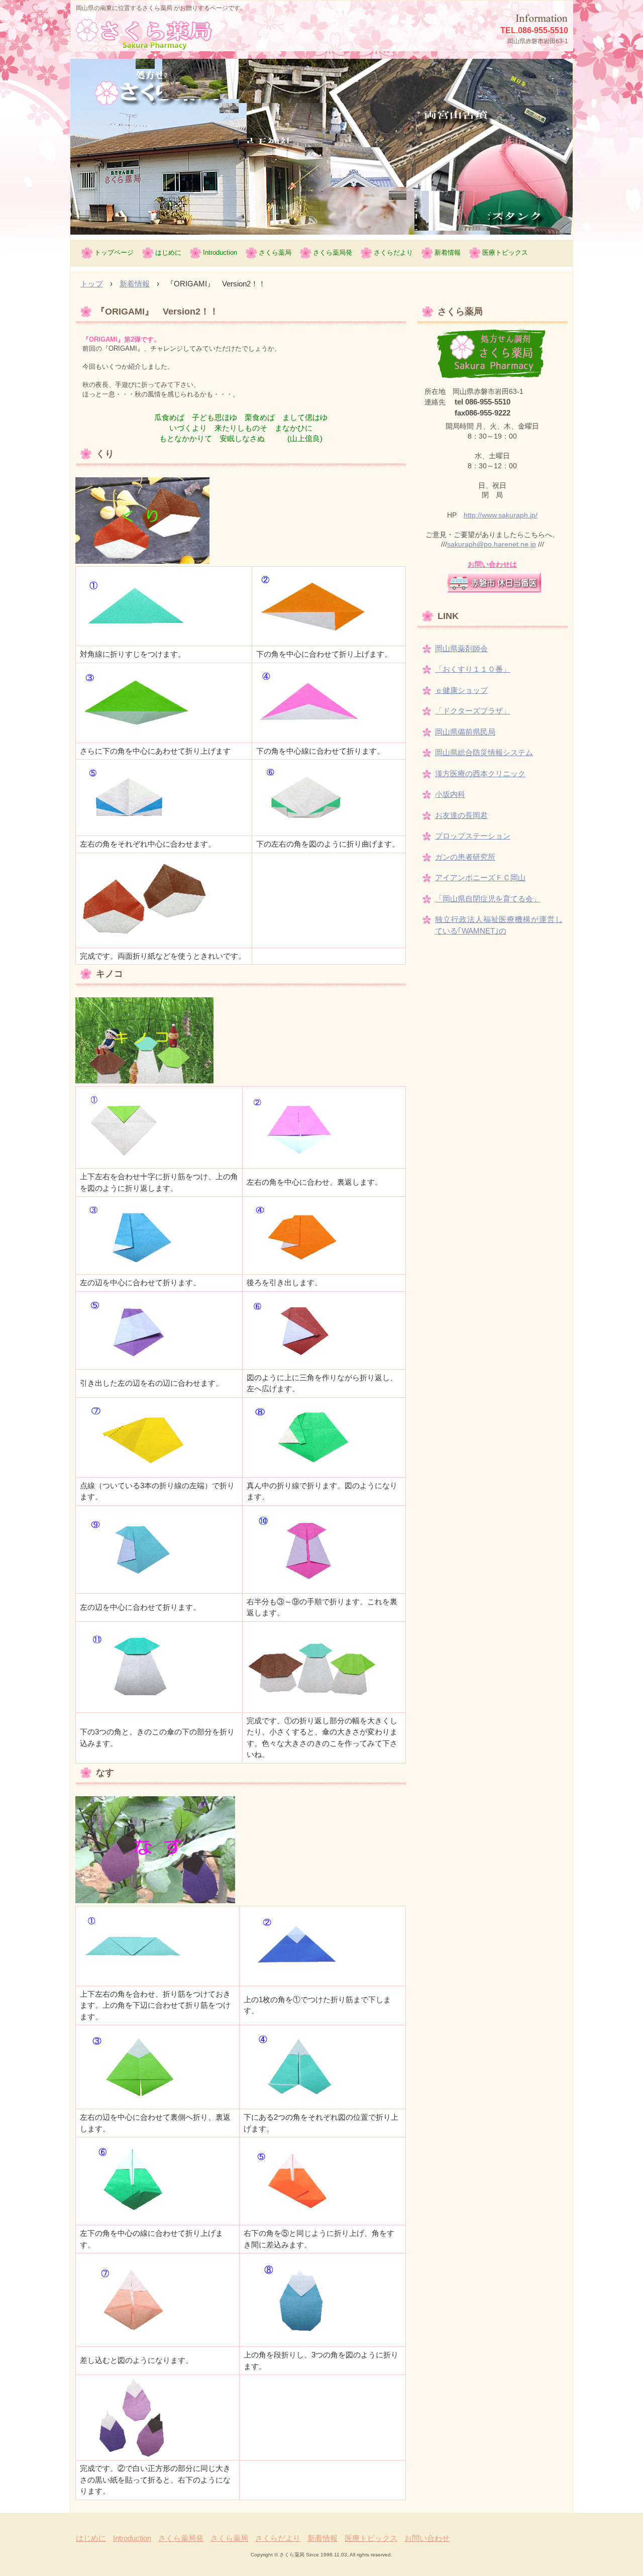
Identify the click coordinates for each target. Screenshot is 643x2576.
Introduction (220, 252)
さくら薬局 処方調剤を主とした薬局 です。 (167, 35)
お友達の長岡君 (461, 815)
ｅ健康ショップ (461, 690)
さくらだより (393, 252)
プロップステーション (473, 836)
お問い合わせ (427, 2538)
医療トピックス (505, 252)
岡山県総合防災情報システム (484, 752)
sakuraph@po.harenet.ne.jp (492, 544)
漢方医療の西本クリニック (480, 774)
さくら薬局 (275, 252)
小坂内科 (450, 794)
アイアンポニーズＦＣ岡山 (480, 878)
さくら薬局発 (333, 252)
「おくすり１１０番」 (473, 669)
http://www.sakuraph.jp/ (501, 515)
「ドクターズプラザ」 (473, 711)
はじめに (168, 252)
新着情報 (448, 252)
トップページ (114, 252)
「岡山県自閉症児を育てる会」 (488, 899)
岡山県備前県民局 (465, 732)
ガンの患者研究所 (465, 857)
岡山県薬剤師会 (461, 648)
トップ (92, 284)
